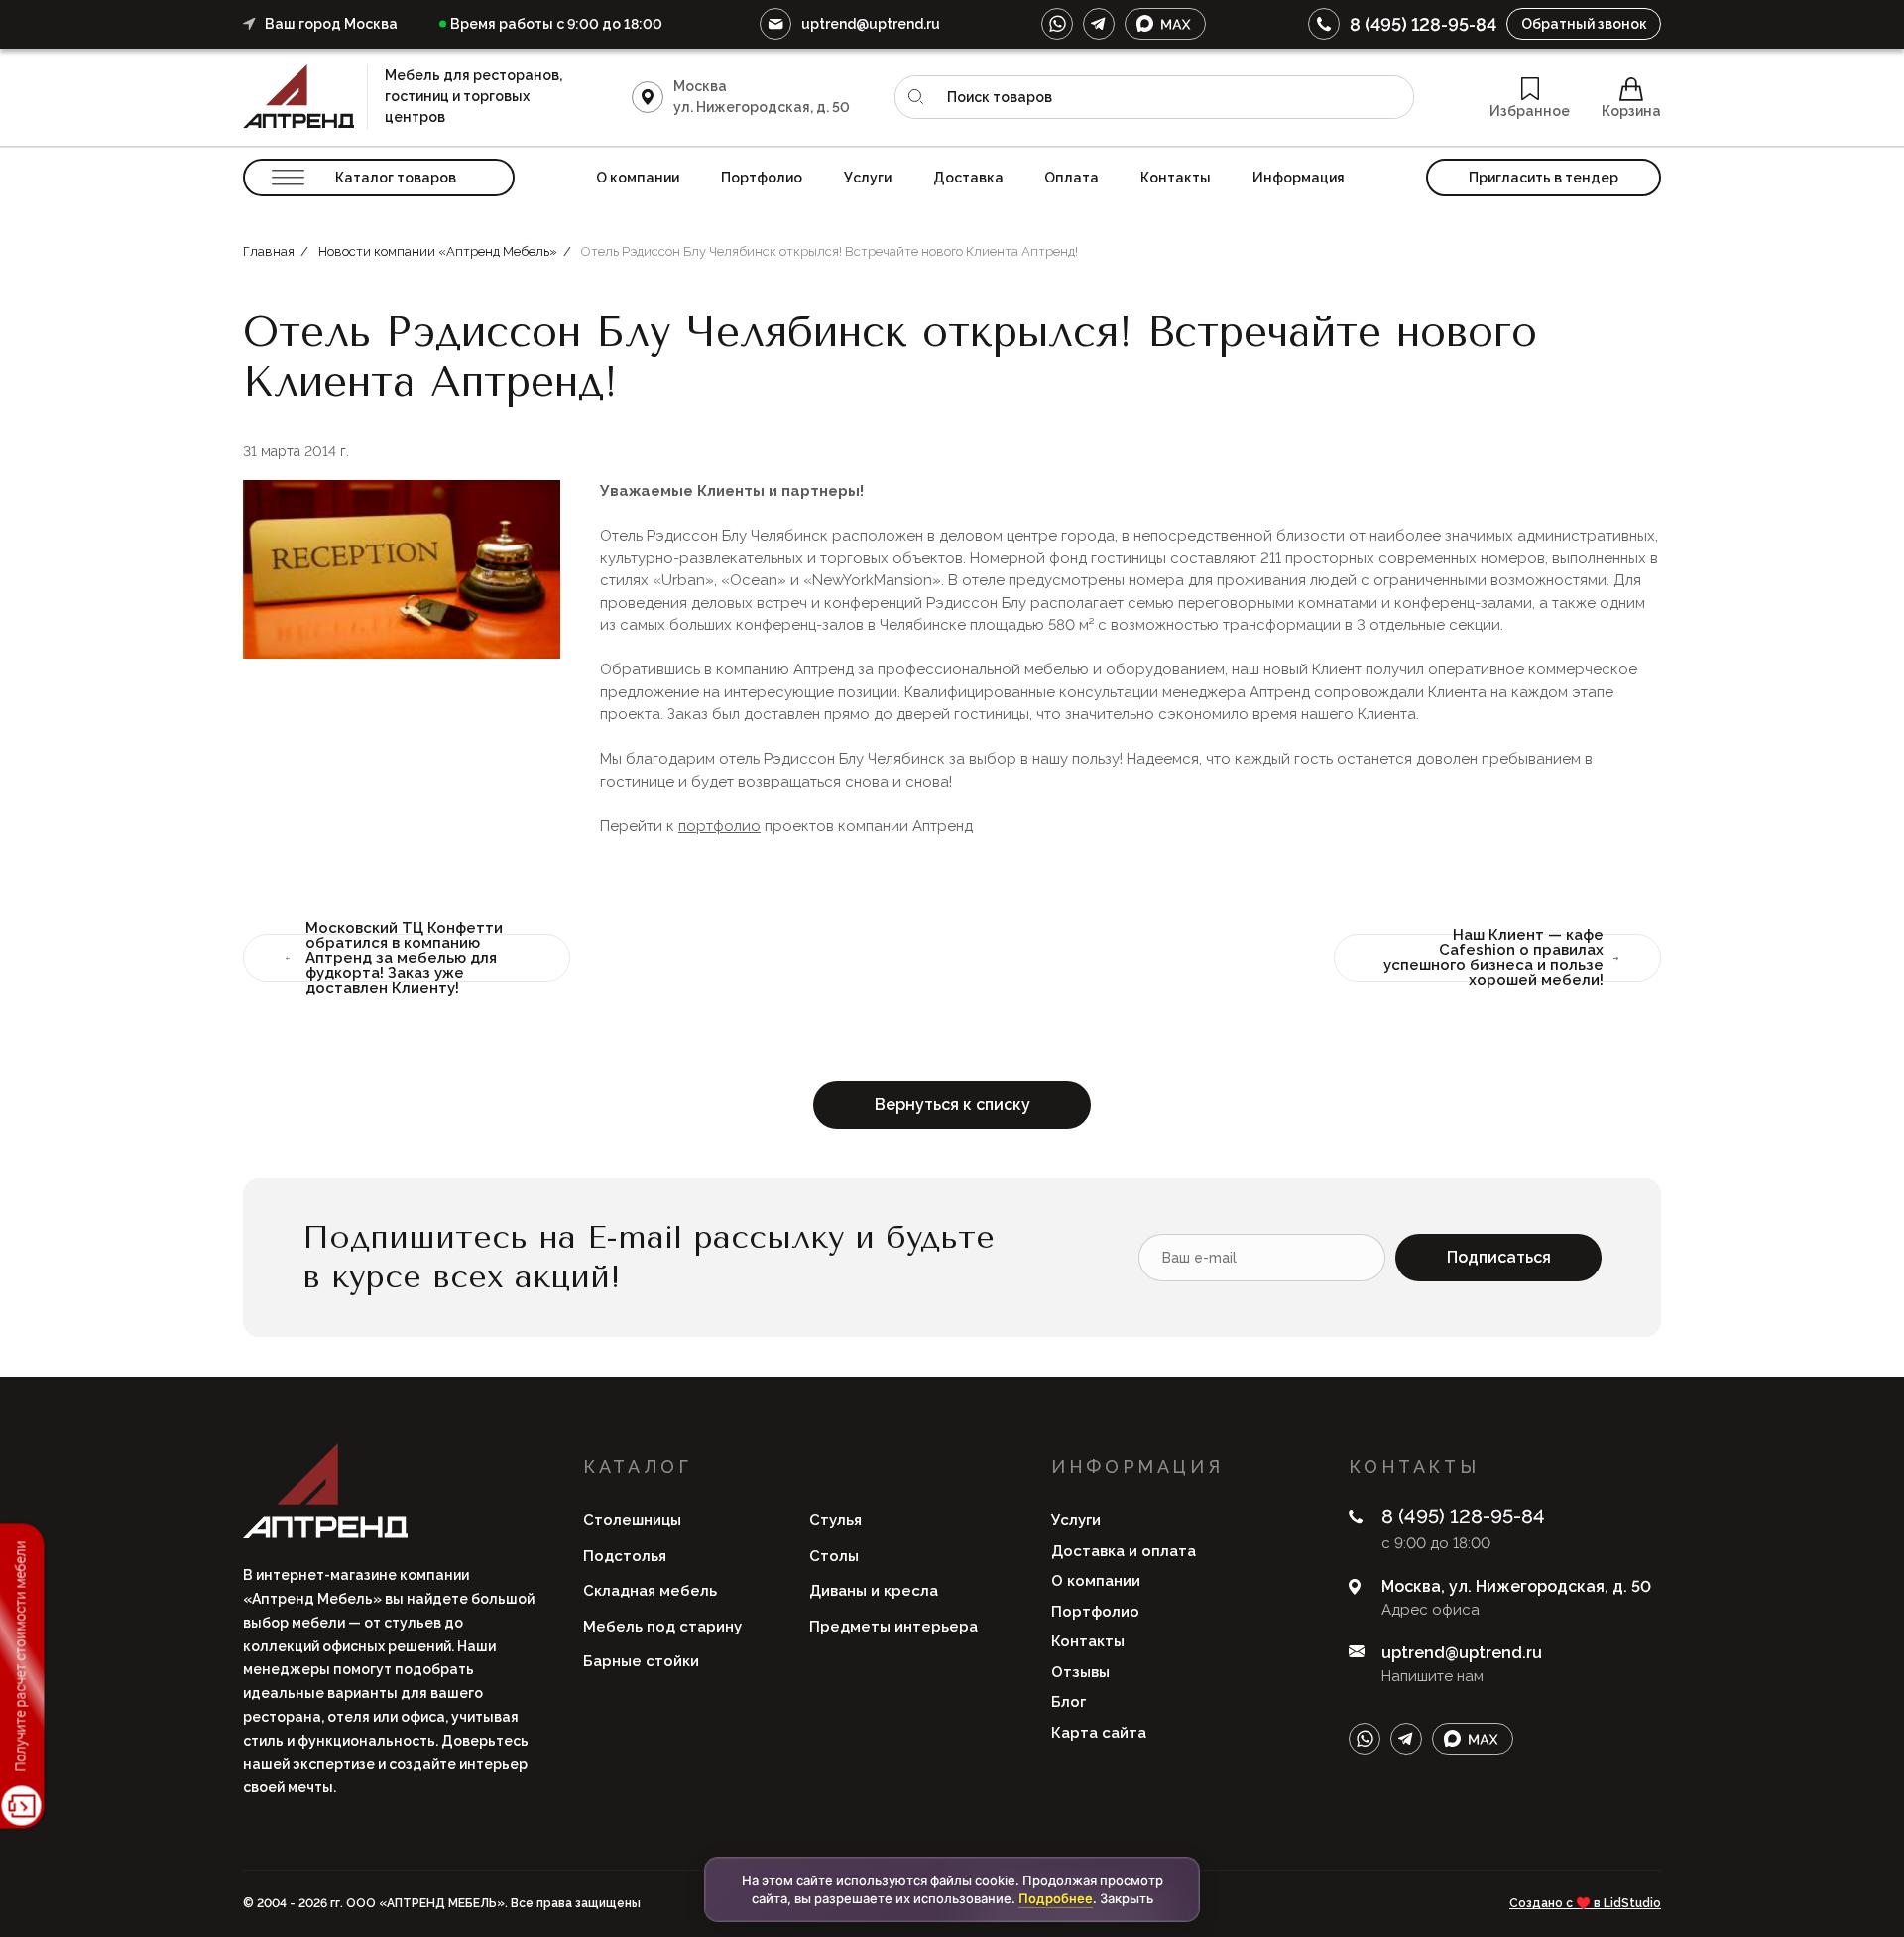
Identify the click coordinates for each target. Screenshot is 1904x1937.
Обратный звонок (1584, 24)
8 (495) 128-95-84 (1423, 24)
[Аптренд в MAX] (1165, 24)
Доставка (968, 178)
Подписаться (1499, 1257)
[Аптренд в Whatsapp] (1057, 24)
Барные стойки (641, 1661)
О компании (638, 178)
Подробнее (1056, 1898)
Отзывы (1080, 1672)
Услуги (868, 178)
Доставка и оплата (1124, 1551)
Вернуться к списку (952, 1104)
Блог (1069, 1702)
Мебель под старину (662, 1627)
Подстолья (625, 1556)
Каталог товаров (396, 178)
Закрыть (1127, 1898)
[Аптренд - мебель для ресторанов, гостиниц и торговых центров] (305, 97)
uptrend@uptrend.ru (871, 24)
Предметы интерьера (893, 1627)
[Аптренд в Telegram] (1099, 24)
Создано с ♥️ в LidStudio (1585, 1903)
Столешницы (632, 1520)
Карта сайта (1099, 1733)
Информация (1299, 178)
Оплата (1071, 178)
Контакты (1176, 178)
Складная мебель (650, 1591)
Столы (834, 1556)
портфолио (719, 826)
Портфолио (762, 178)
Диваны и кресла (874, 1591)
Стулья (835, 1520)
